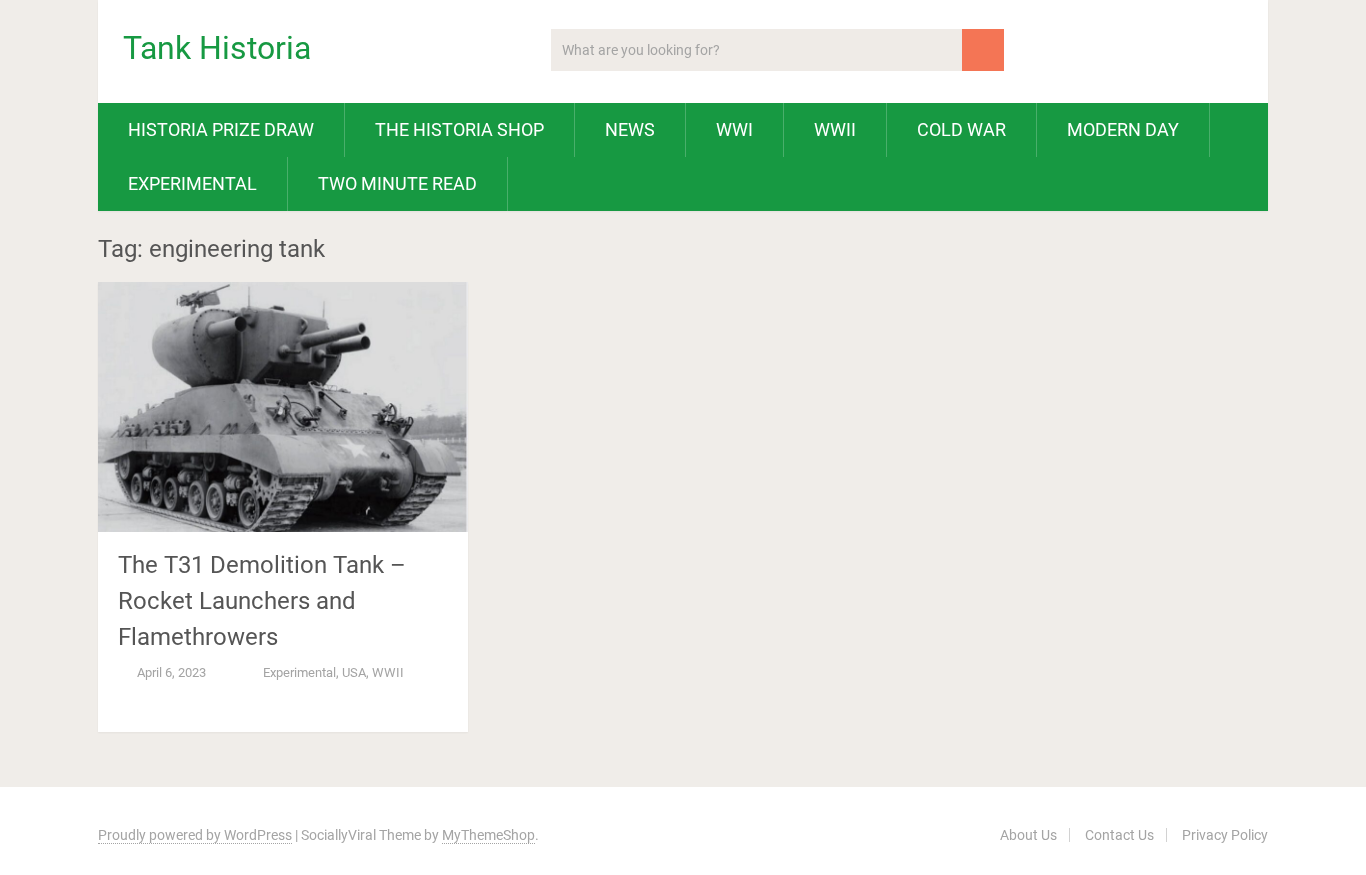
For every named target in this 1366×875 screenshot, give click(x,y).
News (630, 129)
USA (354, 672)
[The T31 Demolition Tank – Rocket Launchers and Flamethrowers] (283, 407)
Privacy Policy (1225, 835)
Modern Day (1123, 129)
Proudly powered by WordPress (195, 835)
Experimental (192, 183)
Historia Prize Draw (221, 129)
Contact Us (1119, 835)
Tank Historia (217, 48)
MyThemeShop (488, 835)
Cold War (961, 129)
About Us (1028, 835)
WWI (734, 129)
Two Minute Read (397, 183)
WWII (835, 129)
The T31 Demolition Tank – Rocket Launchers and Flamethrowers (262, 601)
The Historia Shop (459, 129)
